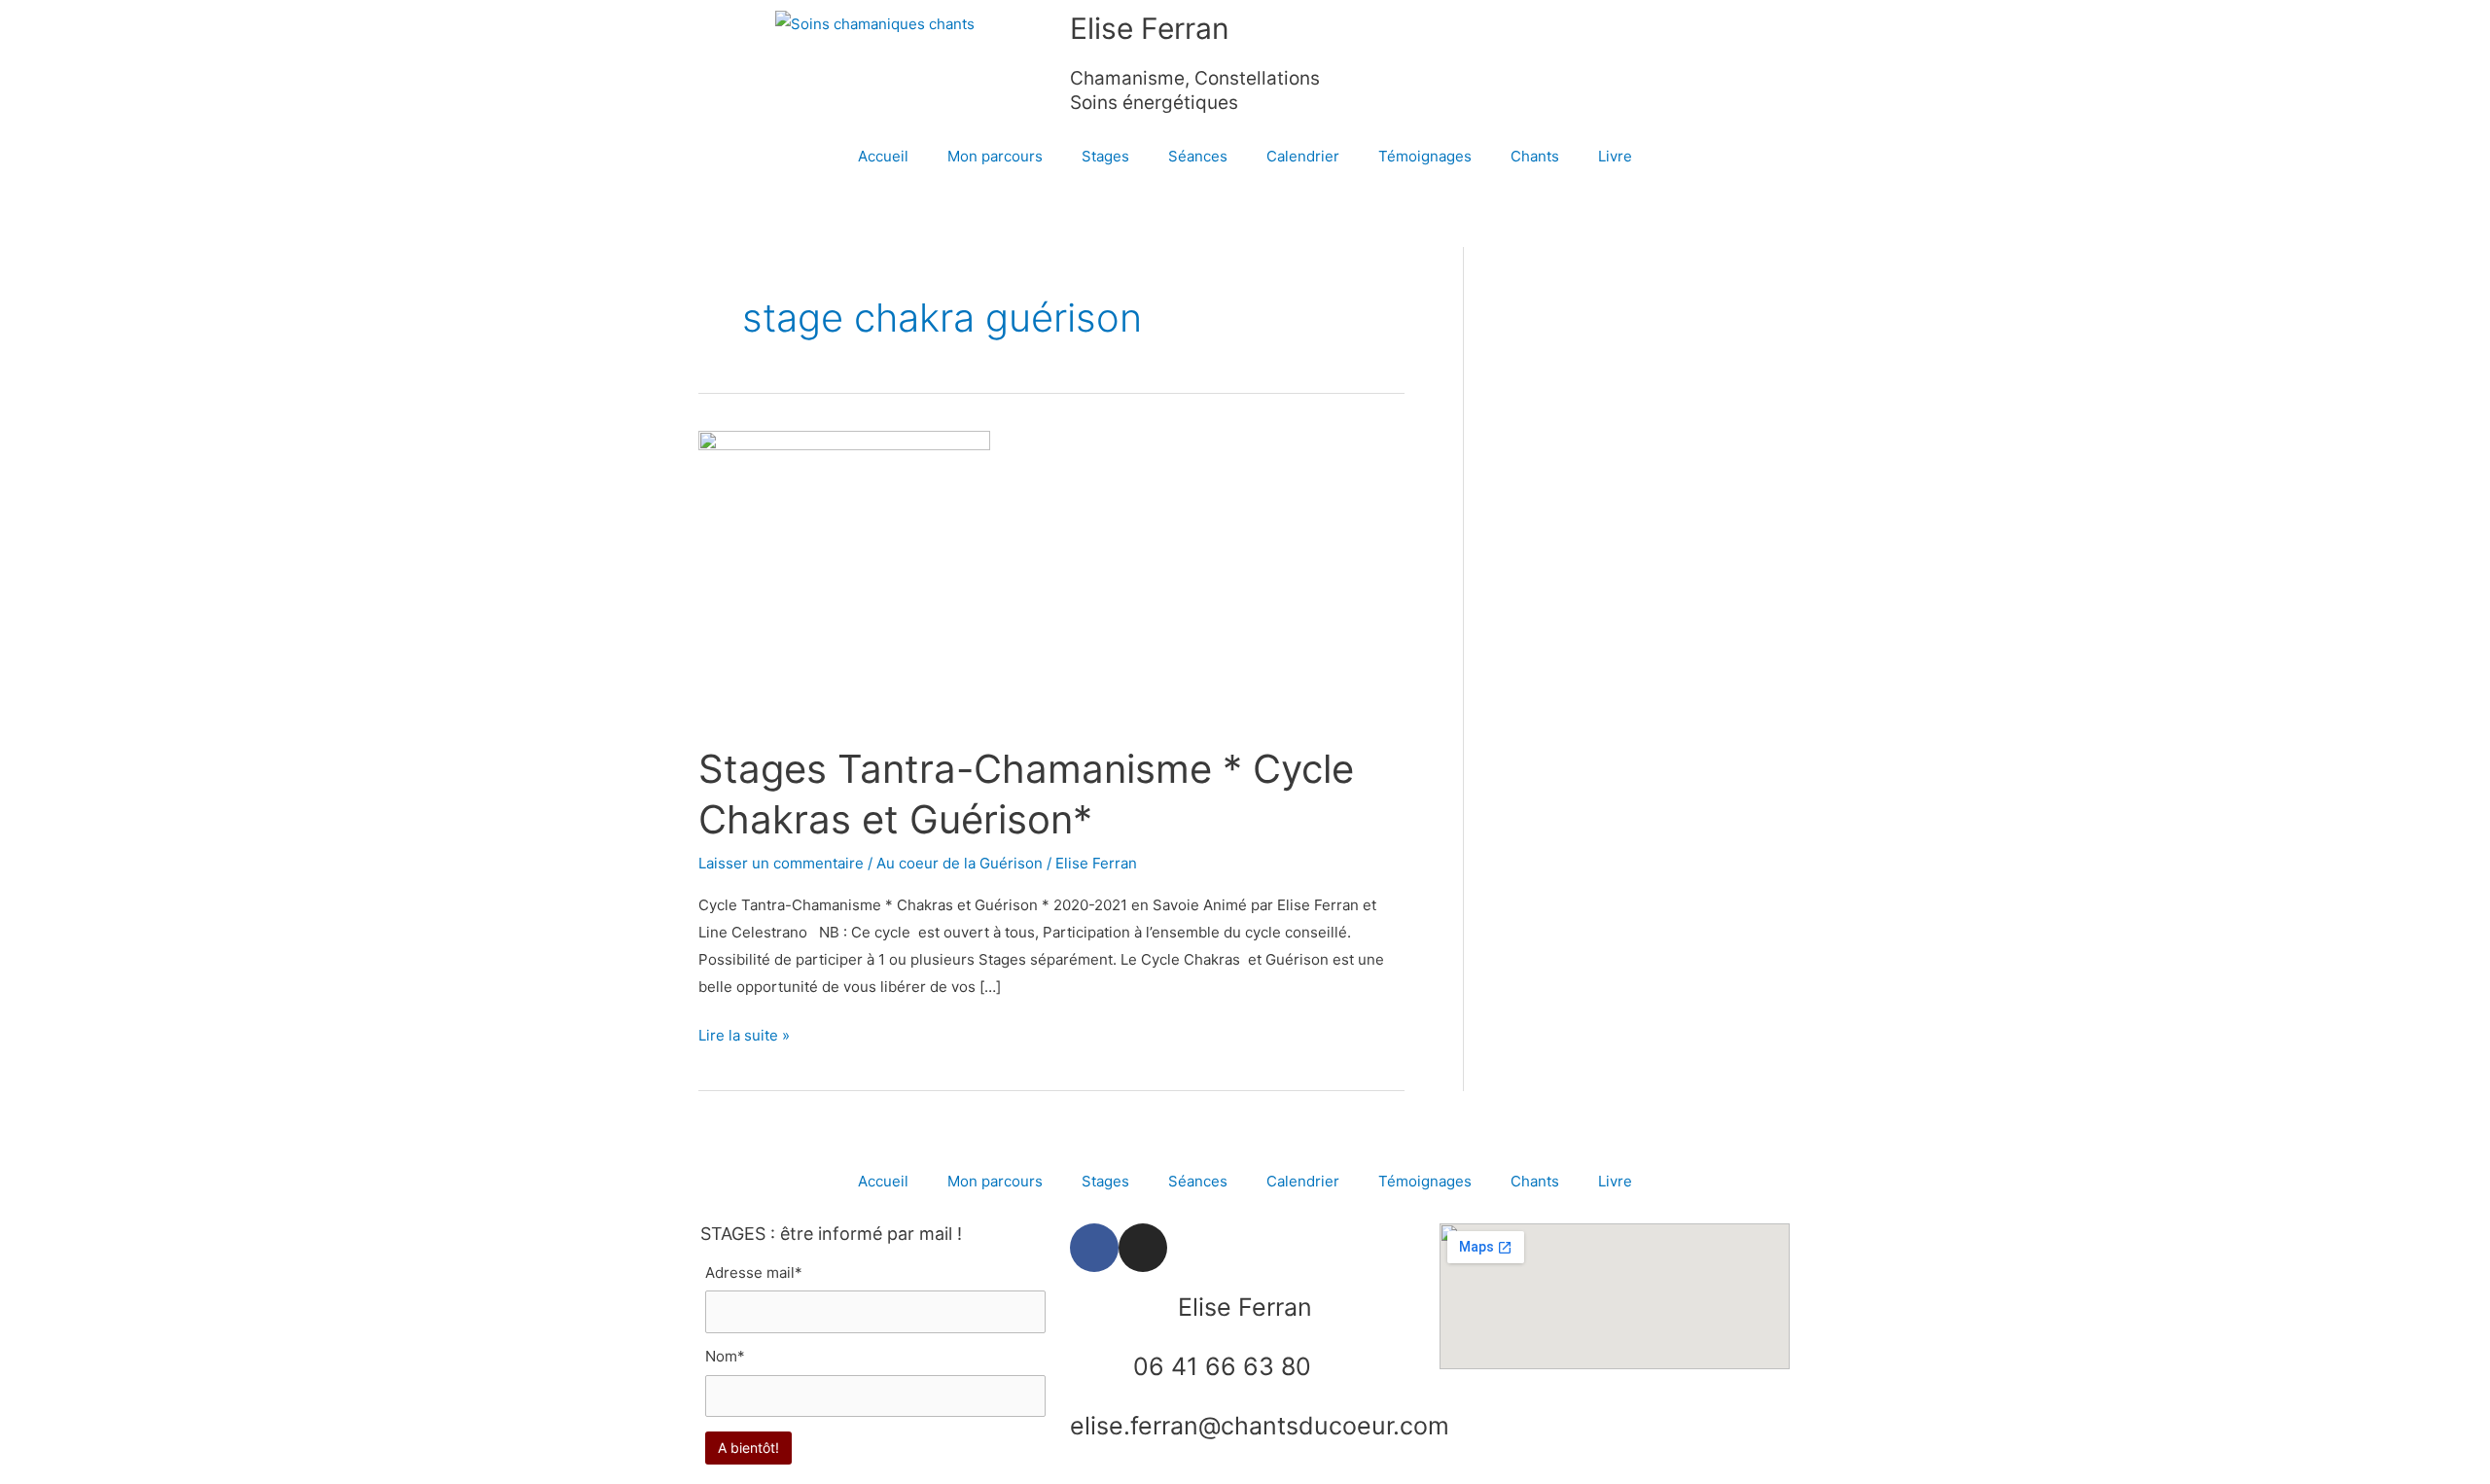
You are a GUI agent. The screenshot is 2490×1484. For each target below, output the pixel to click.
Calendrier (1303, 156)
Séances (1198, 156)
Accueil (883, 156)
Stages (1105, 156)
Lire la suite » (744, 1033)
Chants (1535, 156)
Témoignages (1425, 156)
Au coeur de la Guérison (960, 863)
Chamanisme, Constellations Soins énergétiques (1195, 90)
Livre (1615, 156)
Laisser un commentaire (781, 863)
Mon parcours (995, 156)
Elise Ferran (1150, 28)
